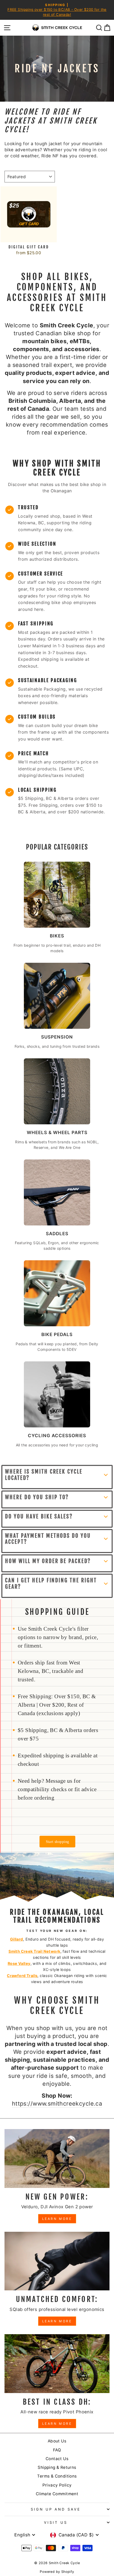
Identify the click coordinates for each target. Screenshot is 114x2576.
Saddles (57, 1234)
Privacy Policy (57, 2485)
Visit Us (56, 2522)
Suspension (57, 1037)
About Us (57, 2441)
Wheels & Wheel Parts (57, 1133)
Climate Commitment (57, 2494)
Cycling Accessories (57, 1436)
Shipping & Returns (57, 2467)
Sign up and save (56, 2509)
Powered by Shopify (57, 2572)
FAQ (57, 2450)
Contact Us (57, 2459)
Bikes (57, 936)
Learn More (57, 2219)
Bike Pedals (57, 1334)
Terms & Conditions (57, 2476)
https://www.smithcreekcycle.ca (57, 2103)
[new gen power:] (57, 2159)
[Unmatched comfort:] (57, 2261)
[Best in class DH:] (57, 2364)
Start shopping (58, 1842)
